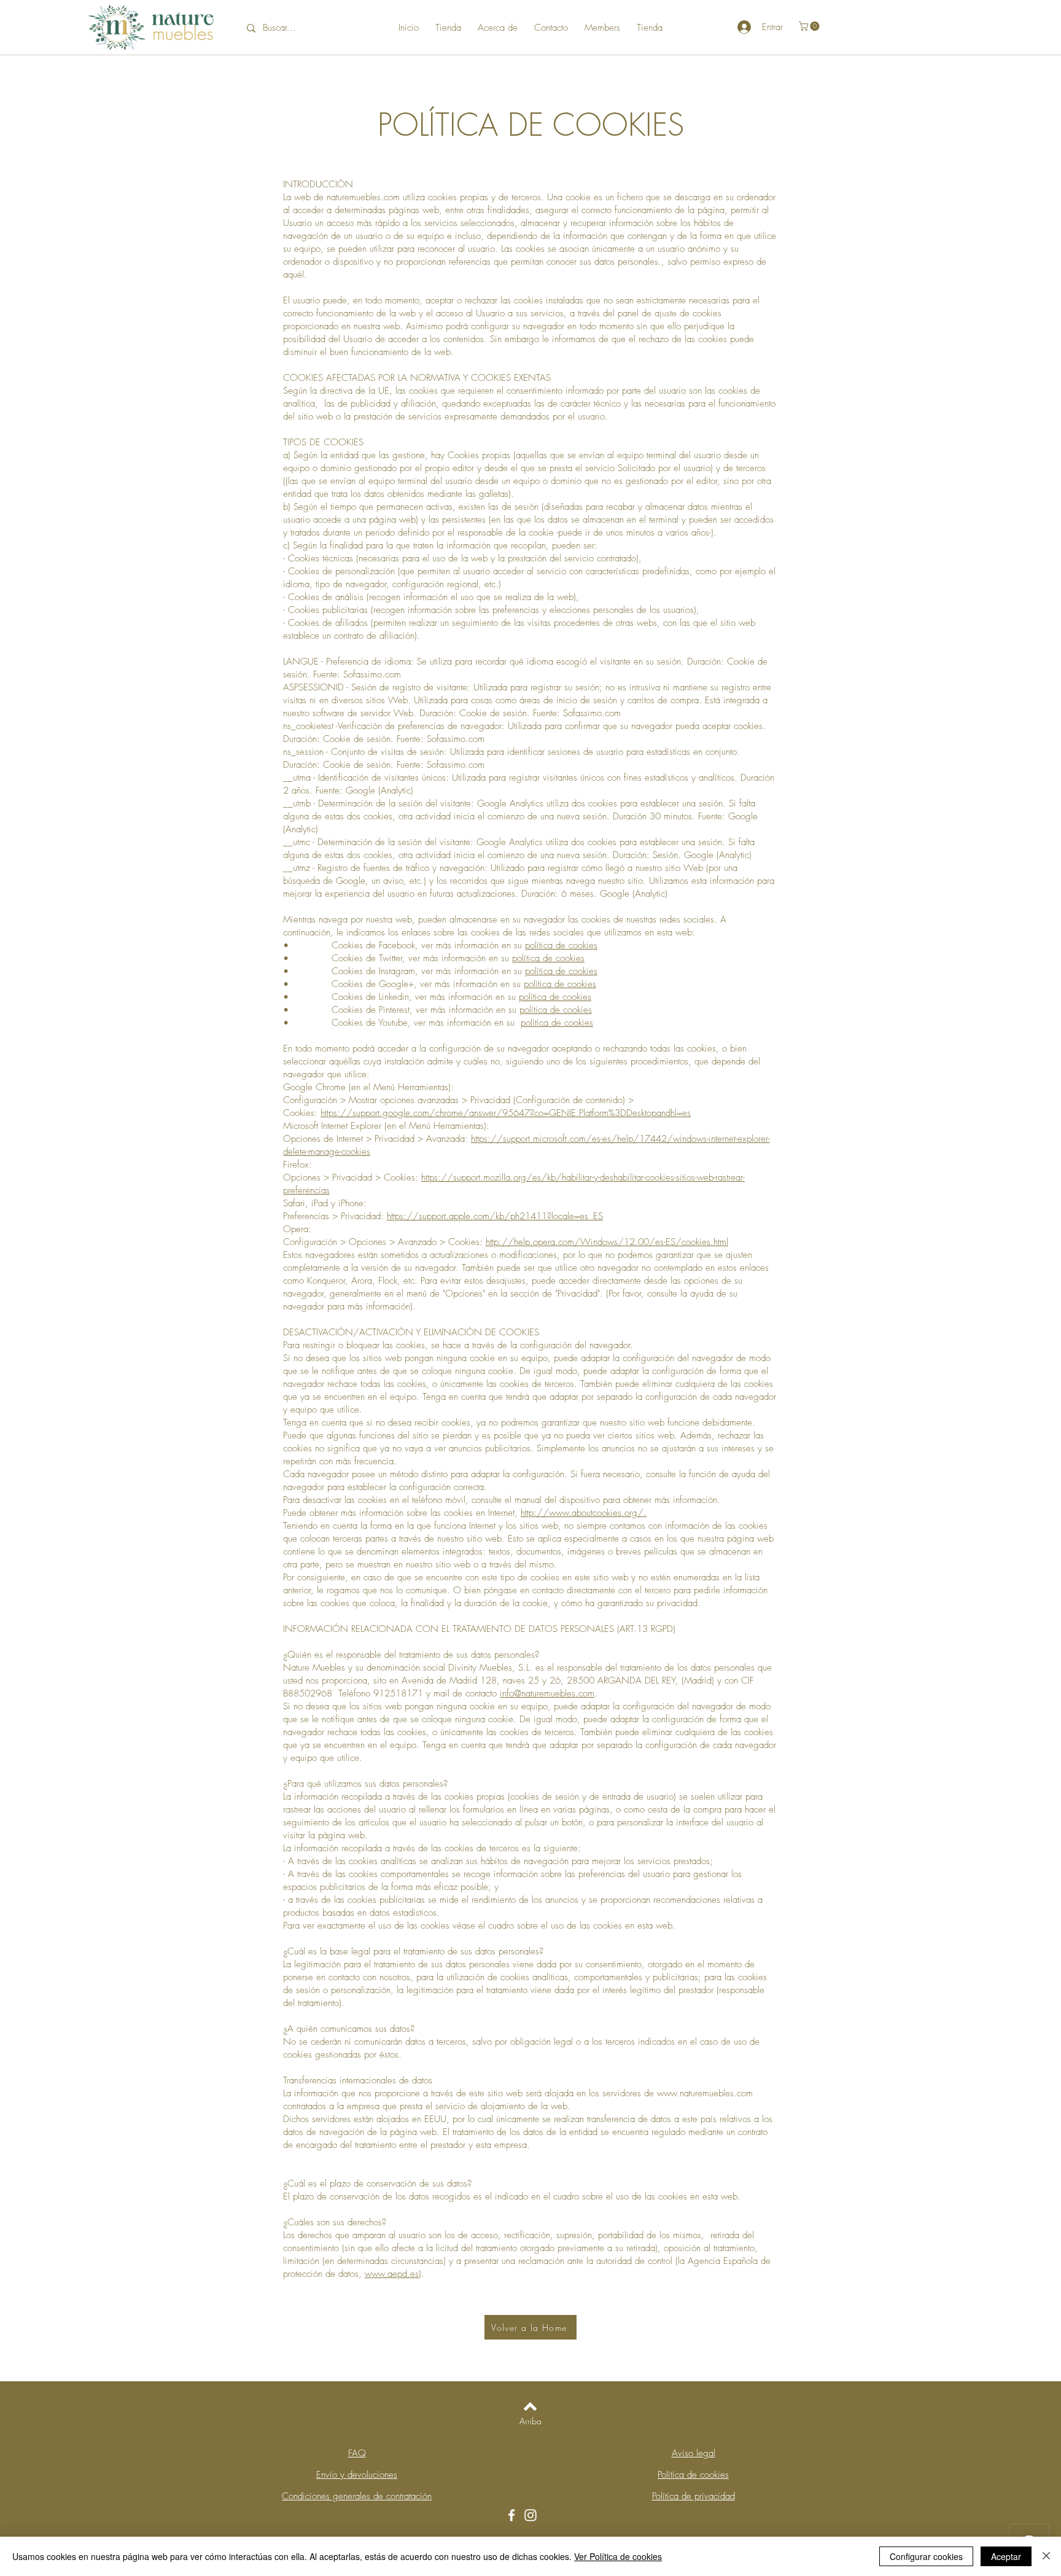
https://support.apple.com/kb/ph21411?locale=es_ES (495, 1216)
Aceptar (1006, 2556)
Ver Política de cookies (618, 2556)
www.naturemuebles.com (705, 2093)
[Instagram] (530, 2515)
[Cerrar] (1046, 2556)
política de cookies (561, 945)
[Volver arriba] (530, 2406)
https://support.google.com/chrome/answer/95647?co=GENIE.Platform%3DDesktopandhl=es (506, 1113)
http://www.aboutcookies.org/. (584, 1513)
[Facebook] (511, 2515)
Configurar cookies (926, 2556)
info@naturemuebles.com (547, 1693)
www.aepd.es (392, 2274)
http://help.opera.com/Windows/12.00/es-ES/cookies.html (607, 1242)
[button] (810, 26)
